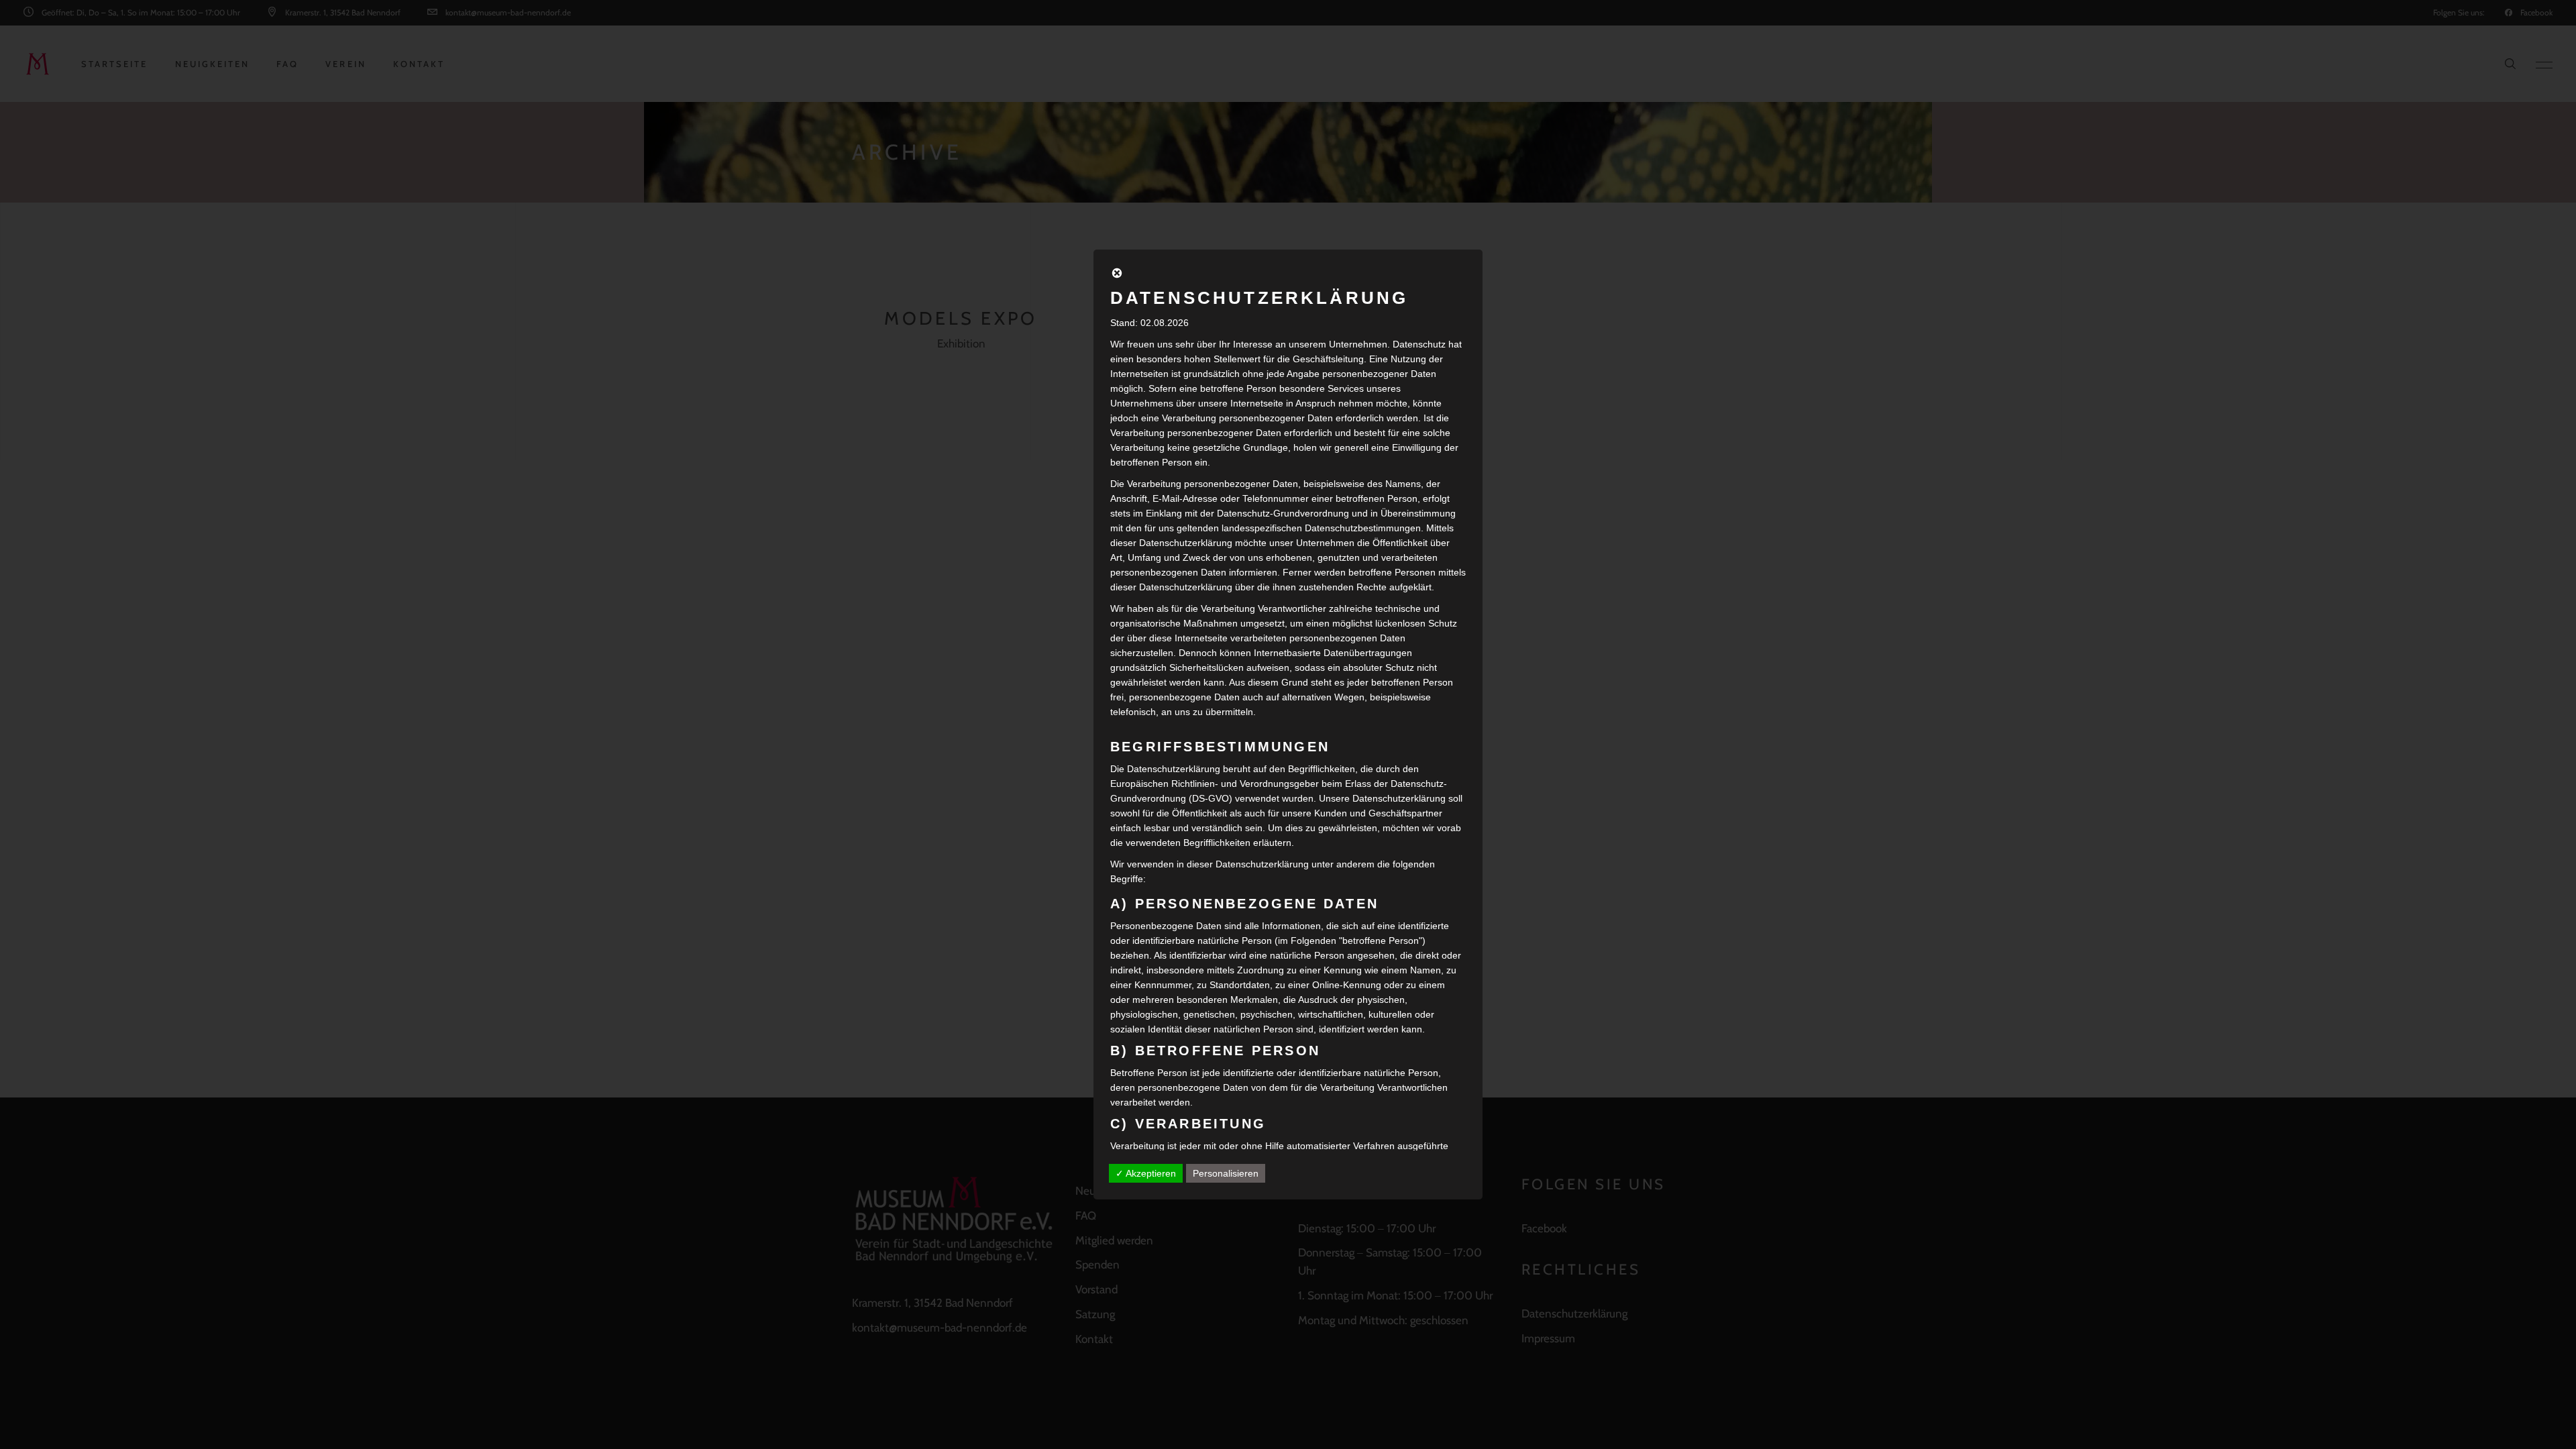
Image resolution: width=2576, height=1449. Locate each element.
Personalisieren (1226, 1173)
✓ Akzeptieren (1146, 1173)
